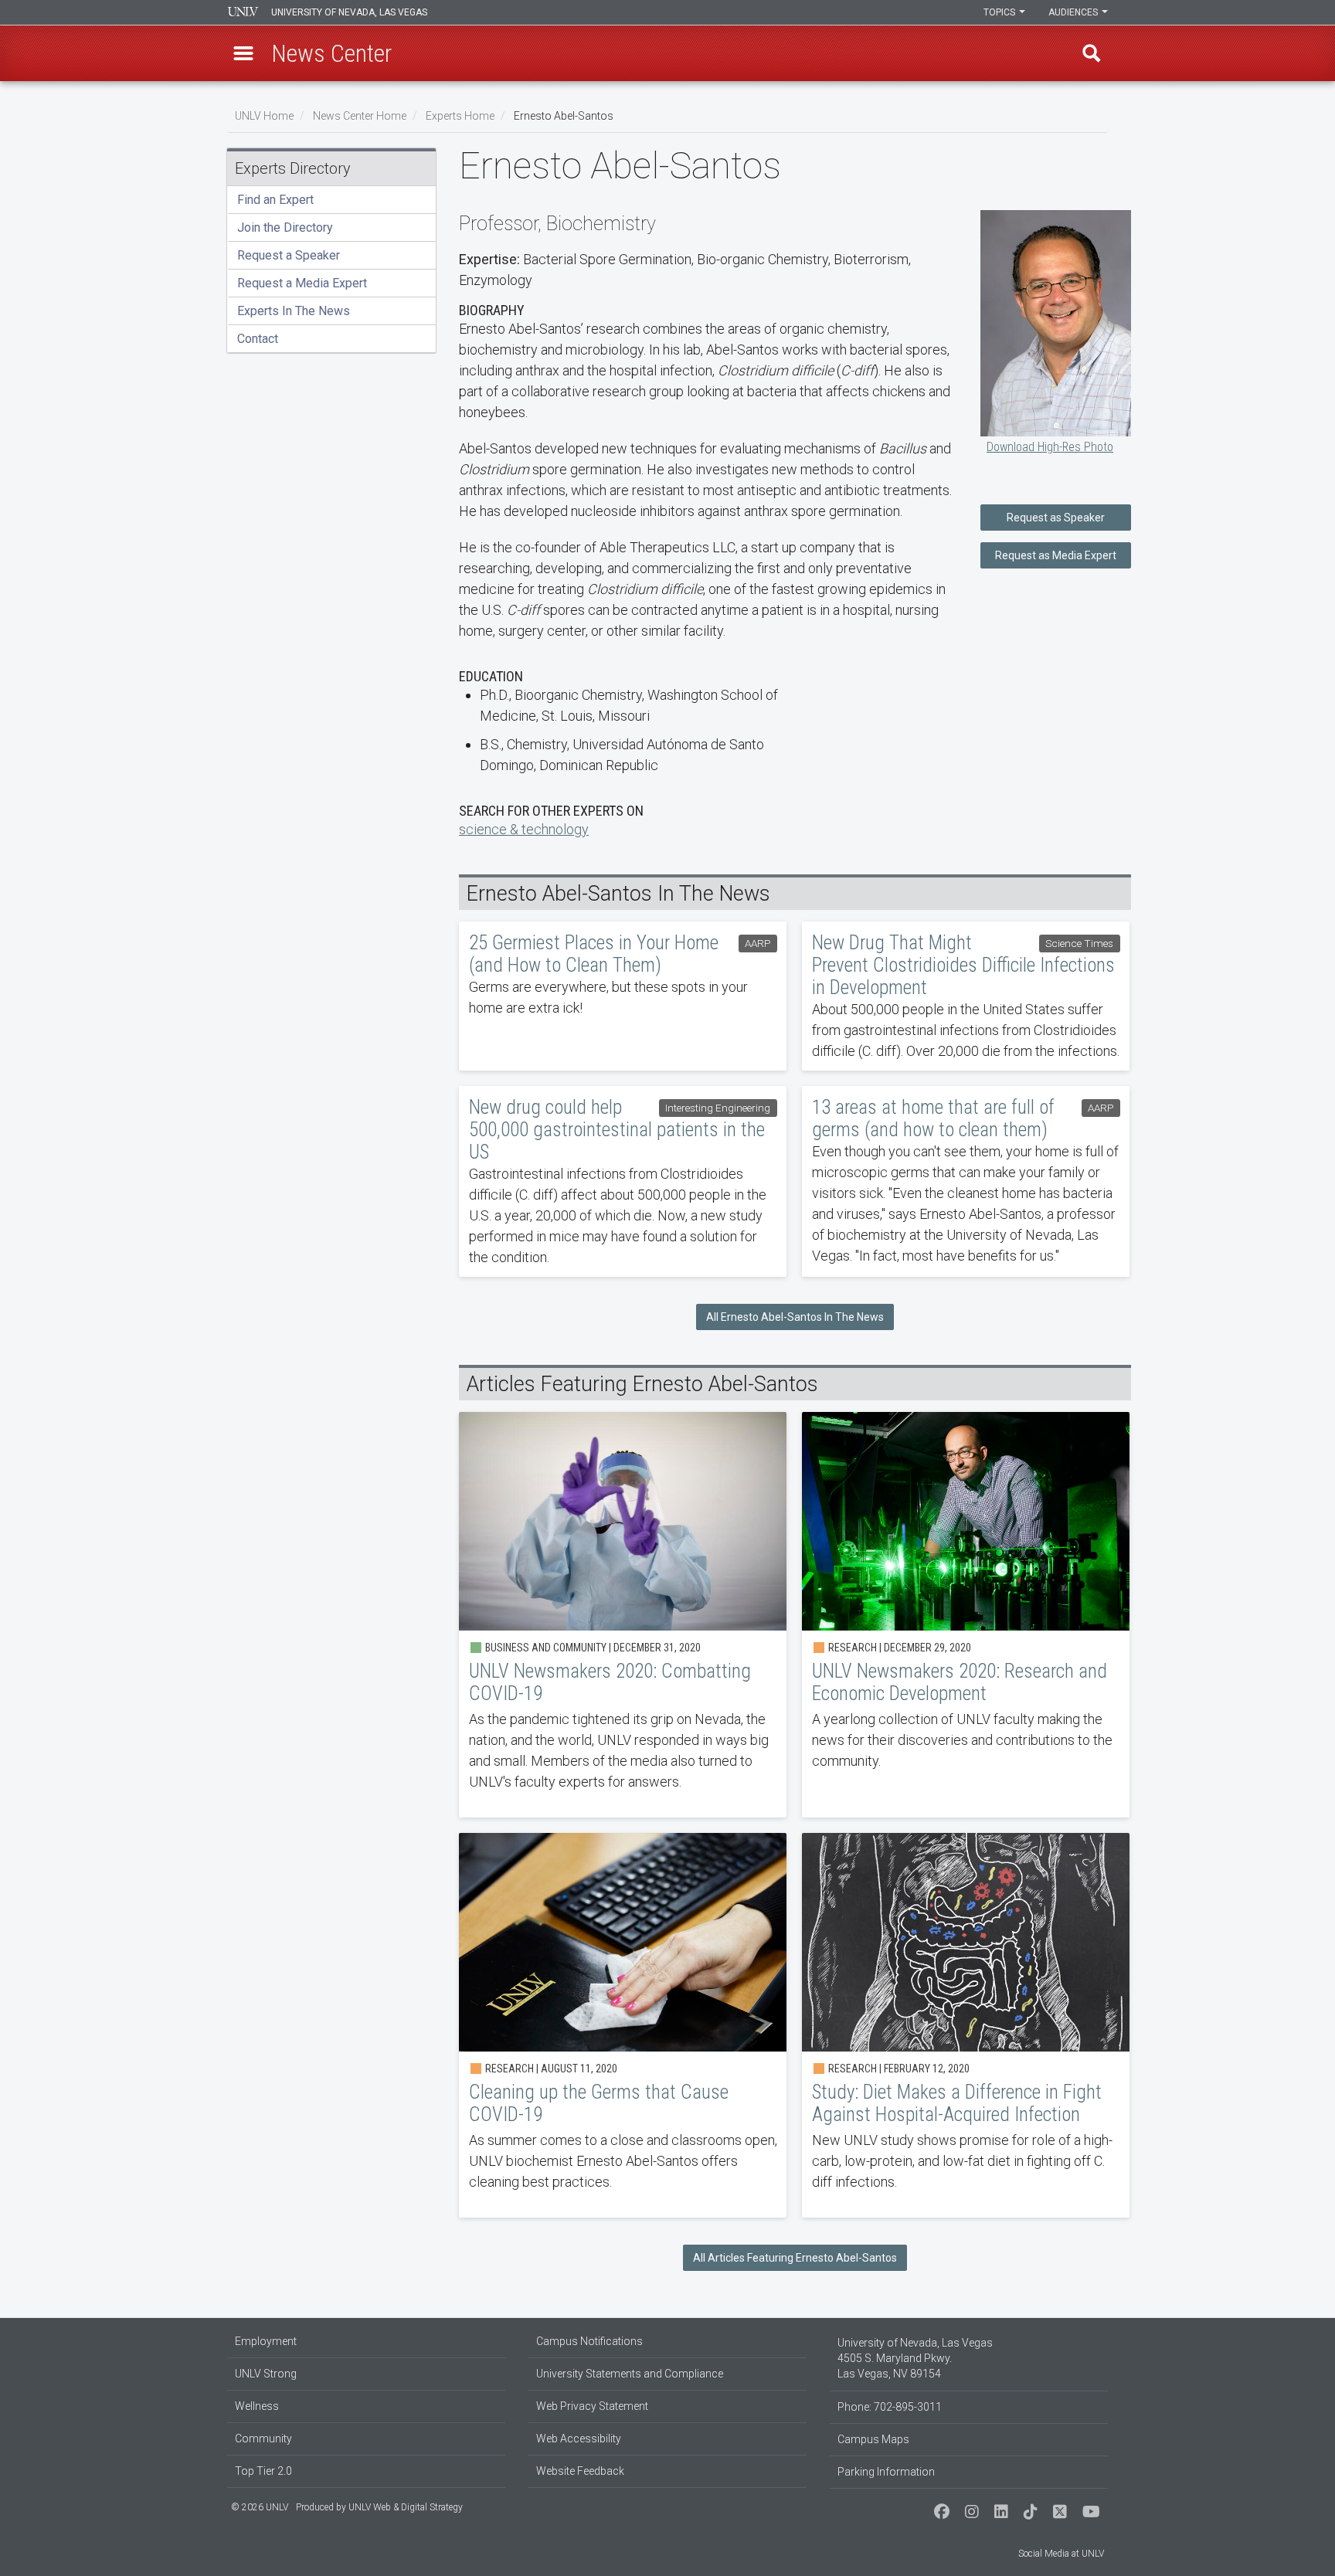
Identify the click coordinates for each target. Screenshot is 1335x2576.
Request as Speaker (1056, 518)
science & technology (524, 829)
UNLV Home (264, 116)
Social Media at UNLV (1061, 2554)
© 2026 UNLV (260, 2507)
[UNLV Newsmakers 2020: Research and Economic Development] (966, 1615)
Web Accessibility (579, 2439)
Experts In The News (294, 311)
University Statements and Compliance (630, 2374)
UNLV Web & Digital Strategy (406, 2507)
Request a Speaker (289, 255)
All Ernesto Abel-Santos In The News (795, 1317)
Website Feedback (580, 2471)
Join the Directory (285, 227)
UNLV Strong (266, 2374)
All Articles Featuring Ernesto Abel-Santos (795, 2258)
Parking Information (886, 2472)
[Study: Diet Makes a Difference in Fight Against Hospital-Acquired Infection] (966, 2025)
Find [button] (1092, 53)
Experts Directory (293, 168)
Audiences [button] (1074, 12)
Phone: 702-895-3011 (890, 2407)
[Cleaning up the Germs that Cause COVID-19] (623, 2025)
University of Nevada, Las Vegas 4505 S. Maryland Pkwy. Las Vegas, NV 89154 (915, 2358)
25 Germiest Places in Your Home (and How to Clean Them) (623, 996)
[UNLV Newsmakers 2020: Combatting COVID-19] (623, 1615)
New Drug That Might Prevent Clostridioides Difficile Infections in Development (966, 996)
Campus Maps (873, 2439)
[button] (243, 53)
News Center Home (360, 116)
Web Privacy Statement (592, 2406)
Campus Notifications (589, 2341)
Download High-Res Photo (1050, 447)
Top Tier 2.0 (263, 2471)
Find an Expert (275, 200)
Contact (258, 339)
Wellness (257, 2406)
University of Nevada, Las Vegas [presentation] (349, 12)
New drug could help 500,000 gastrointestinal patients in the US (623, 1181)
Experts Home (460, 116)
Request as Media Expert (1056, 555)
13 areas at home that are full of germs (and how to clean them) (966, 1181)
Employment (266, 2341)
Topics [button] (1000, 12)
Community (263, 2439)
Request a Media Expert (302, 283)
